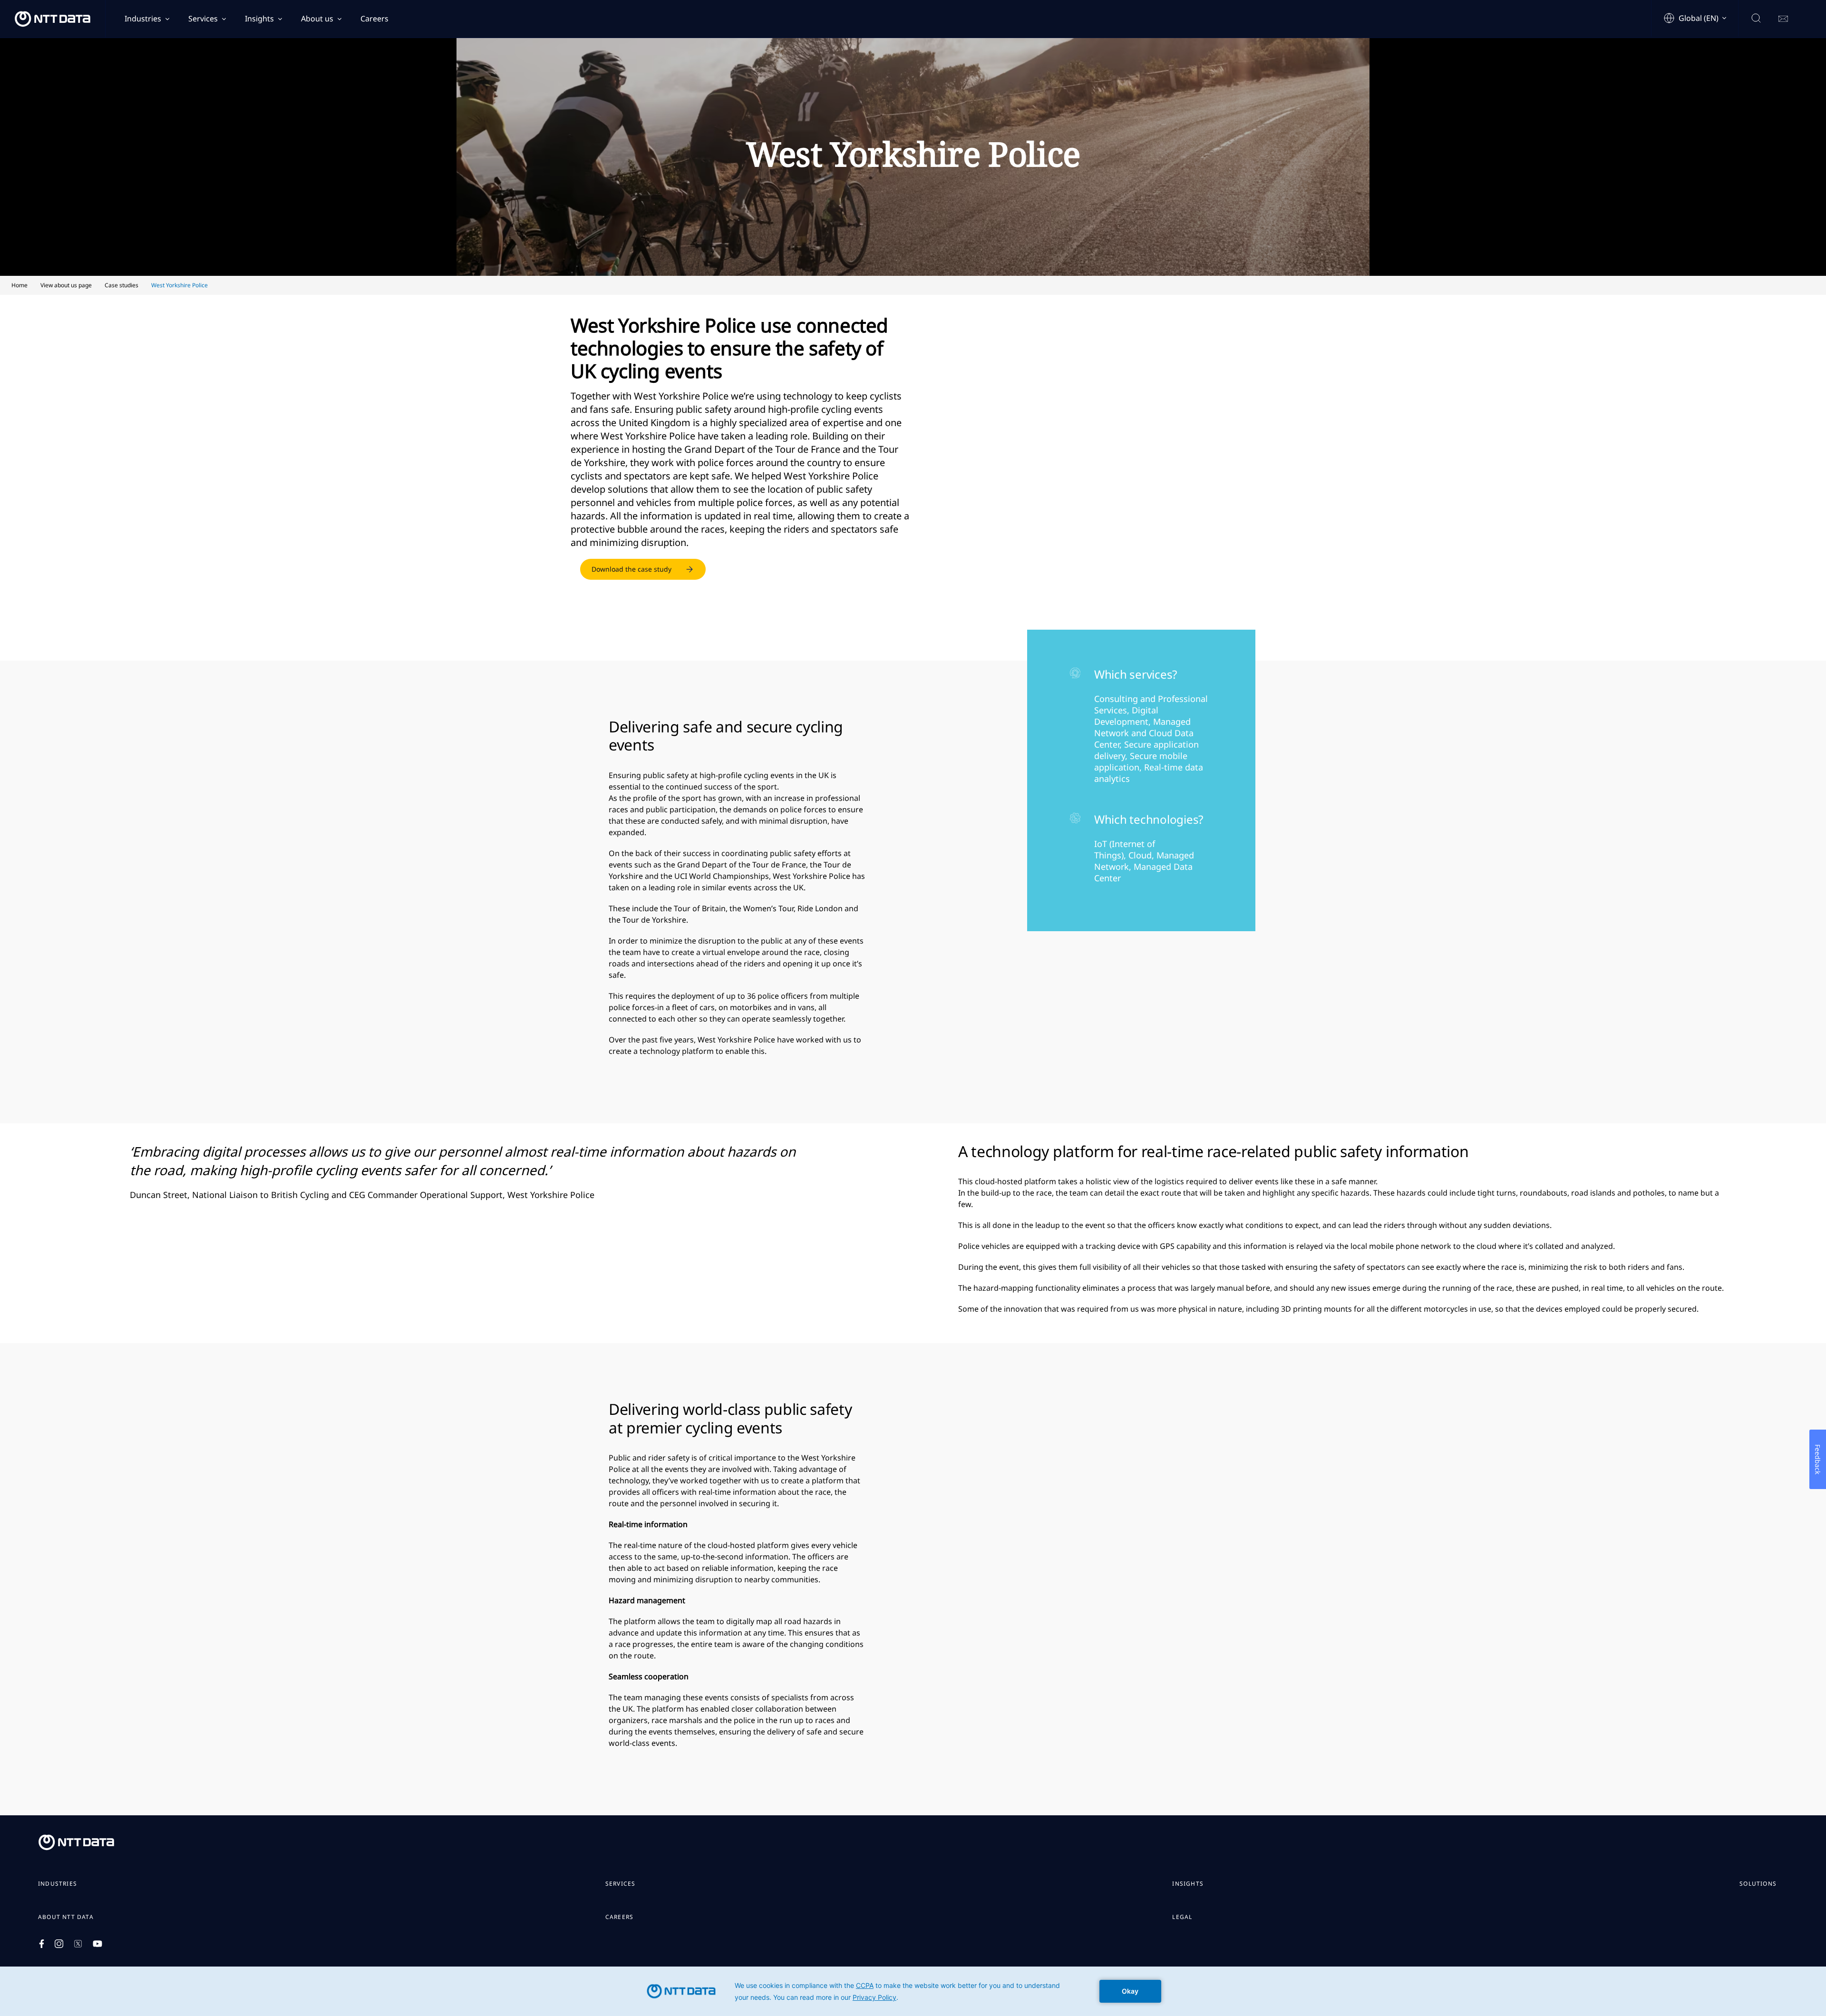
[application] (913, 1991)
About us (317, 19)
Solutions (1758, 1884)
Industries (143, 19)
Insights (259, 19)
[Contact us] (1783, 19)
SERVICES (621, 1884)
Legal (1182, 1917)
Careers (374, 19)
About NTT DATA (66, 1917)
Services (203, 19)
